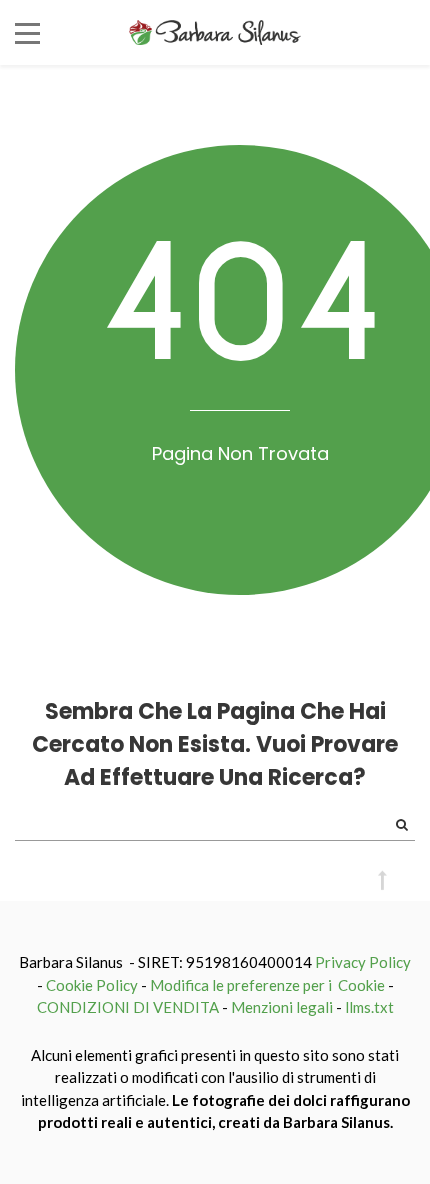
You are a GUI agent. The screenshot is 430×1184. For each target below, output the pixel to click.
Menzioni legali (282, 1007)
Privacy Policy (363, 962)
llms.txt (369, 1007)
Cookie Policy (92, 985)
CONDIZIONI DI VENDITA (128, 1007)
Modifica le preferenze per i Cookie (267, 985)
